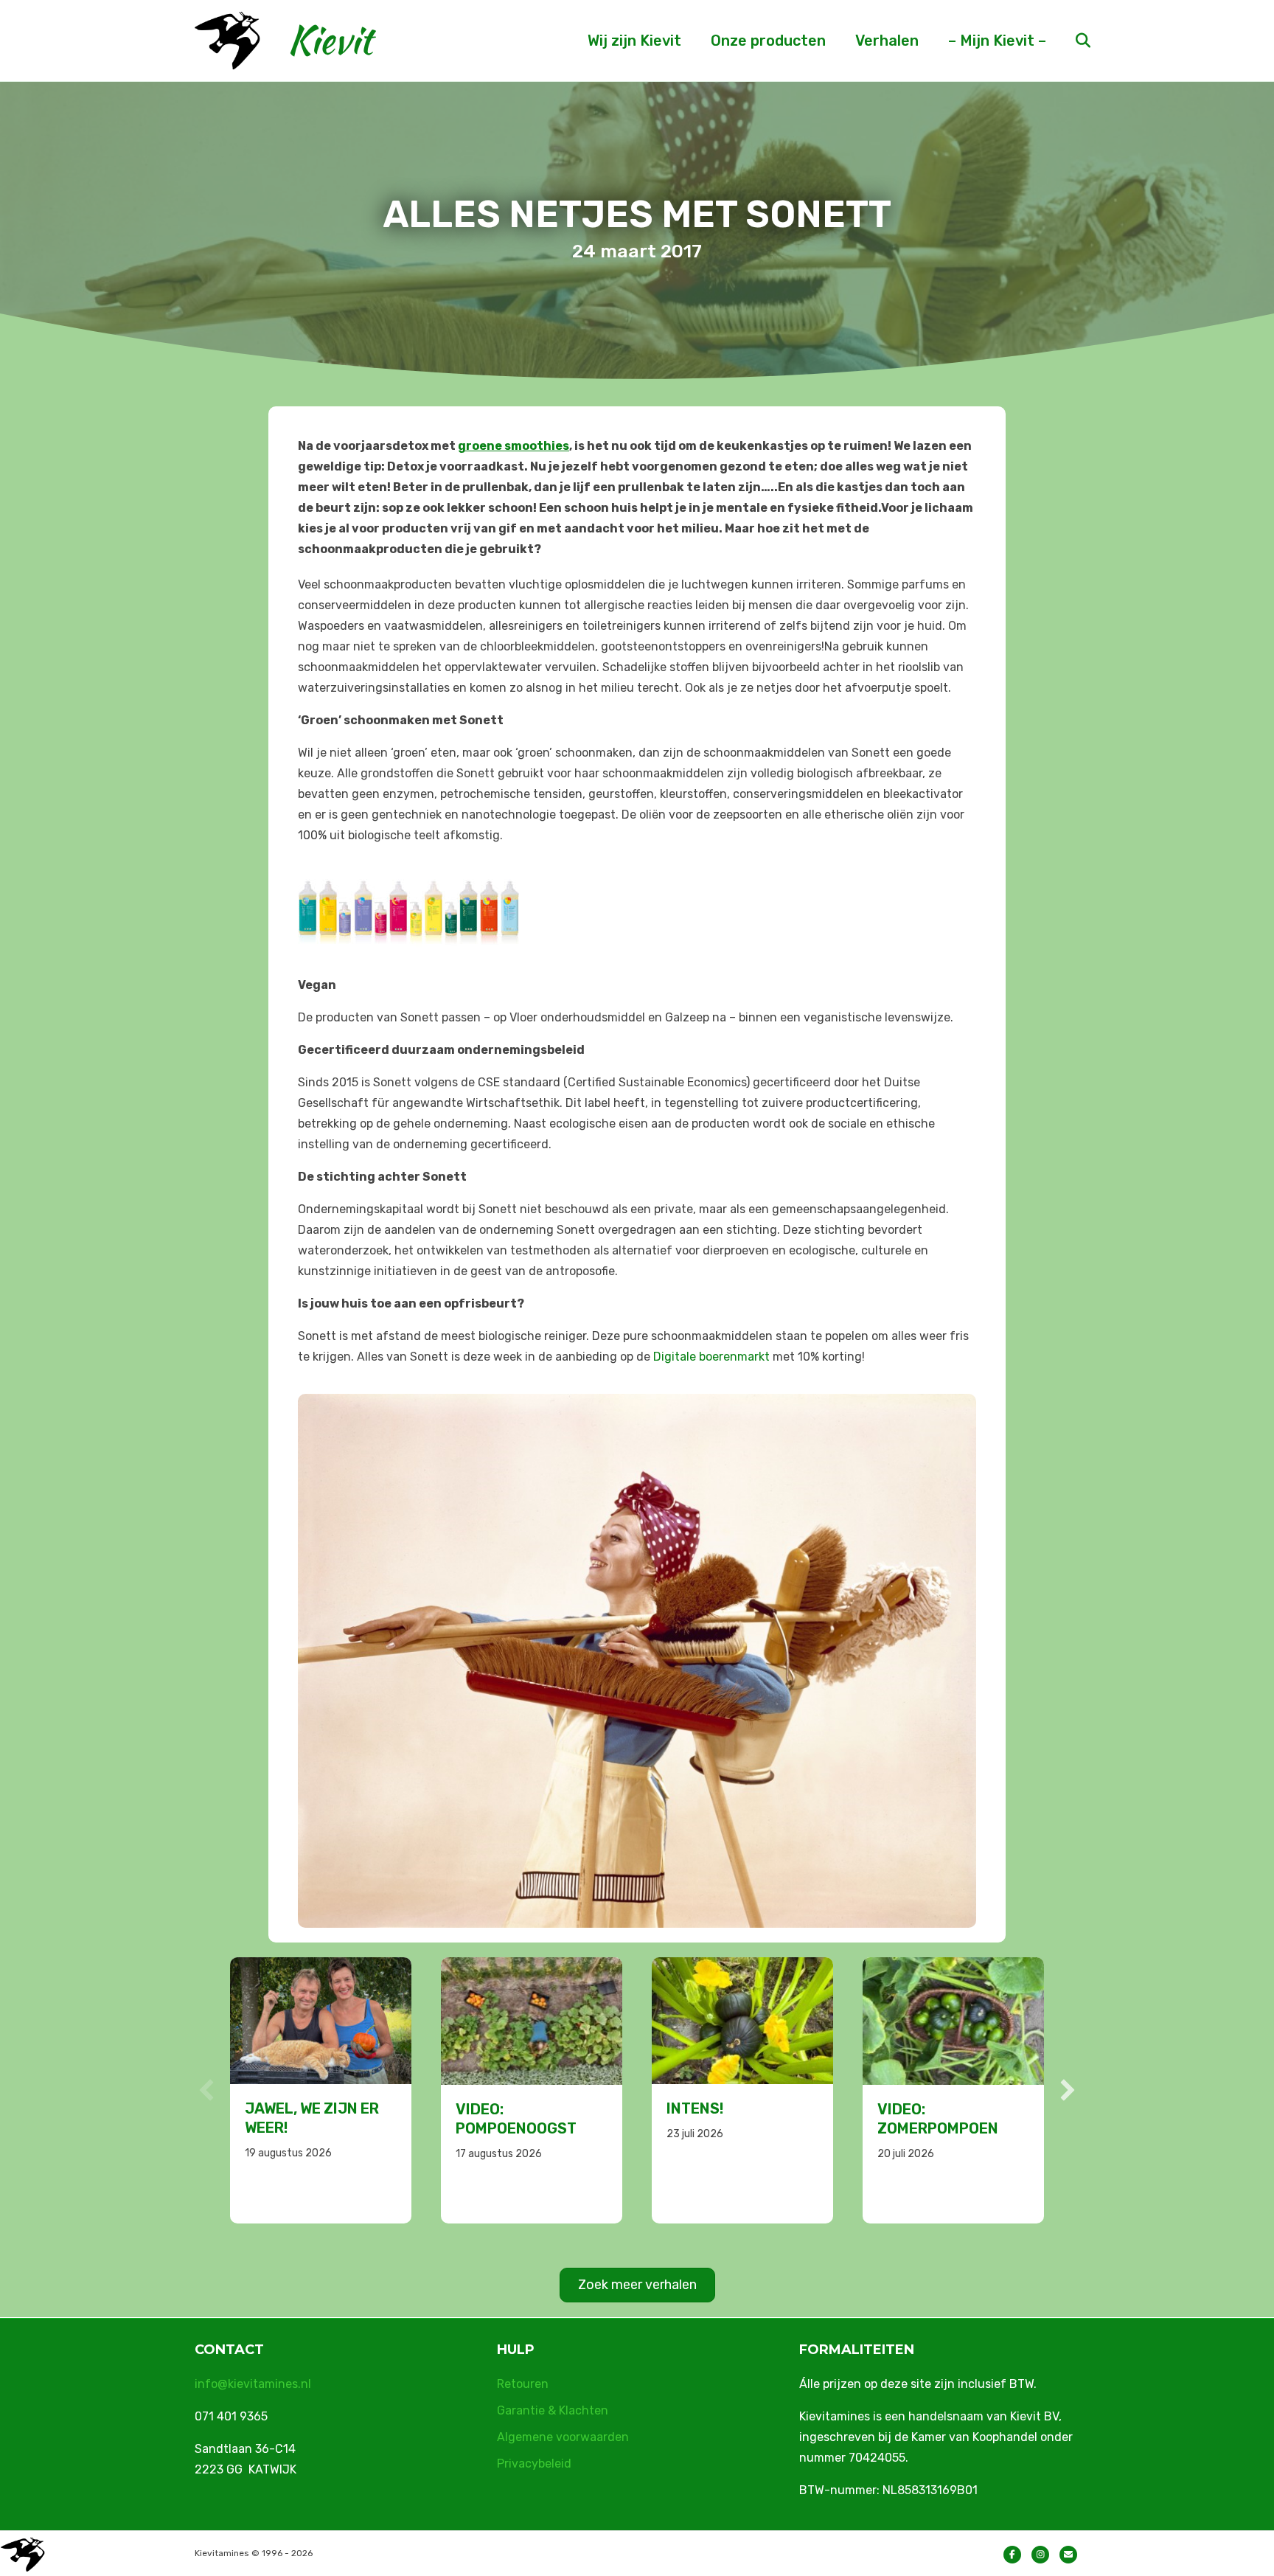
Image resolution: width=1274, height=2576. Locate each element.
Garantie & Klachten (553, 2410)
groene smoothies (514, 446)
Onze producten (768, 41)
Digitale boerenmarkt (711, 1357)
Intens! (484, 2108)
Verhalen (887, 41)
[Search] (1070, 41)
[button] (206, 2090)
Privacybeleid (534, 2464)
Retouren (523, 2384)
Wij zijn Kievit (634, 41)
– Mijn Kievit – (997, 41)
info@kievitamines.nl (253, 2384)
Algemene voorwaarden (563, 2437)
